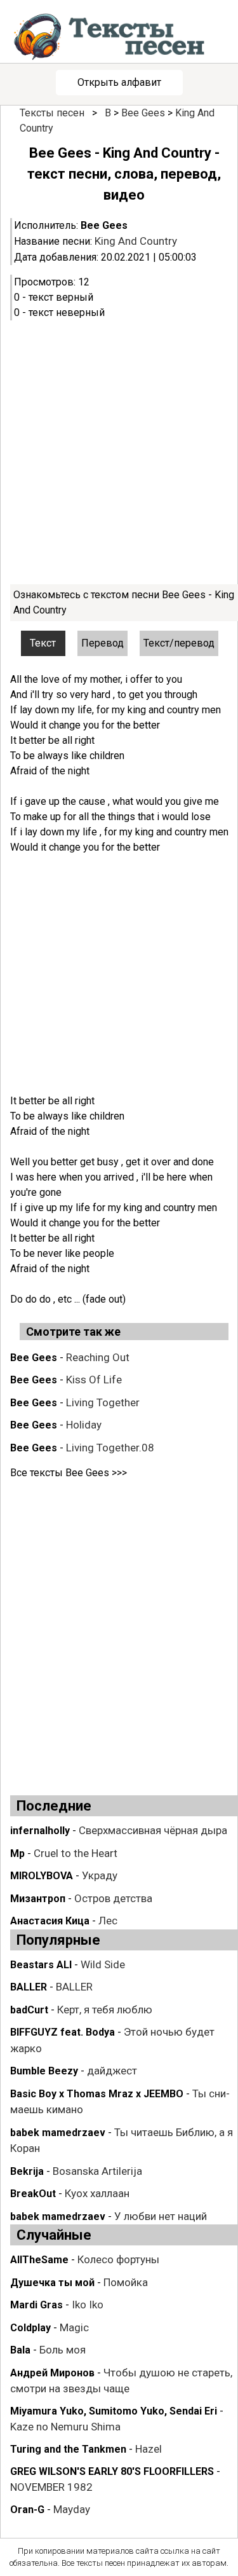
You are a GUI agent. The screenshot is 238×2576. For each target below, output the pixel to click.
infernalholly (40, 1831)
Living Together (103, 1402)
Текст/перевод (179, 643)
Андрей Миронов (52, 2373)
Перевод (102, 643)
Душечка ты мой (52, 2283)
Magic (74, 2327)
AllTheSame (39, 2260)
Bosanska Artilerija (97, 2171)
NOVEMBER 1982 (51, 2487)
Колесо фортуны (118, 2259)
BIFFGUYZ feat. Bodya (63, 2032)
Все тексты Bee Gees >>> (69, 1473)
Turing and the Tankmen (68, 2449)
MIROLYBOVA (42, 1876)
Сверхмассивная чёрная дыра (153, 1830)
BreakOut (33, 2194)
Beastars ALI (41, 1965)
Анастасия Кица (50, 1921)
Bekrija (27, 2171)
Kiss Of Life (94, 1380)
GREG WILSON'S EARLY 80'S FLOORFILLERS (112, 2471)
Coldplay (30, 2328)
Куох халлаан (97, 2193)
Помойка (126, 2282)
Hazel (149, 2449)
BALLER (29, 1987)
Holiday (84, 1425)
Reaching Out (98, 1357)
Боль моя (63, 2350)
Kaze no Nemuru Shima (65, 2427)
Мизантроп (38, 1899)
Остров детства (113, 1898)
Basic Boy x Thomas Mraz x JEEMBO (97, 2094)
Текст (43, 643)
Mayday (72, 2509)
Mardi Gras (36, 2305)
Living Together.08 (110, 1448)
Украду (100, 1875)
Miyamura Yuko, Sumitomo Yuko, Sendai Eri (114, 2411)
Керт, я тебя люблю (105, 2010)
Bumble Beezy (44, 2071)
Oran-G (27, 2510)
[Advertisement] (119, 452)
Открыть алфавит (119, 82)
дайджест (112, 2071)
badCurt (29, 2010)
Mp (17, 1853)
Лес (108, 1921)
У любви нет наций (161, 2216)
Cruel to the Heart (76, 1853)
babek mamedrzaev (58, 2133)
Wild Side (103, 1964)
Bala (20, 2350)
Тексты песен (52, 113)
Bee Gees (143, 113)
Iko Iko (88, 2305)
